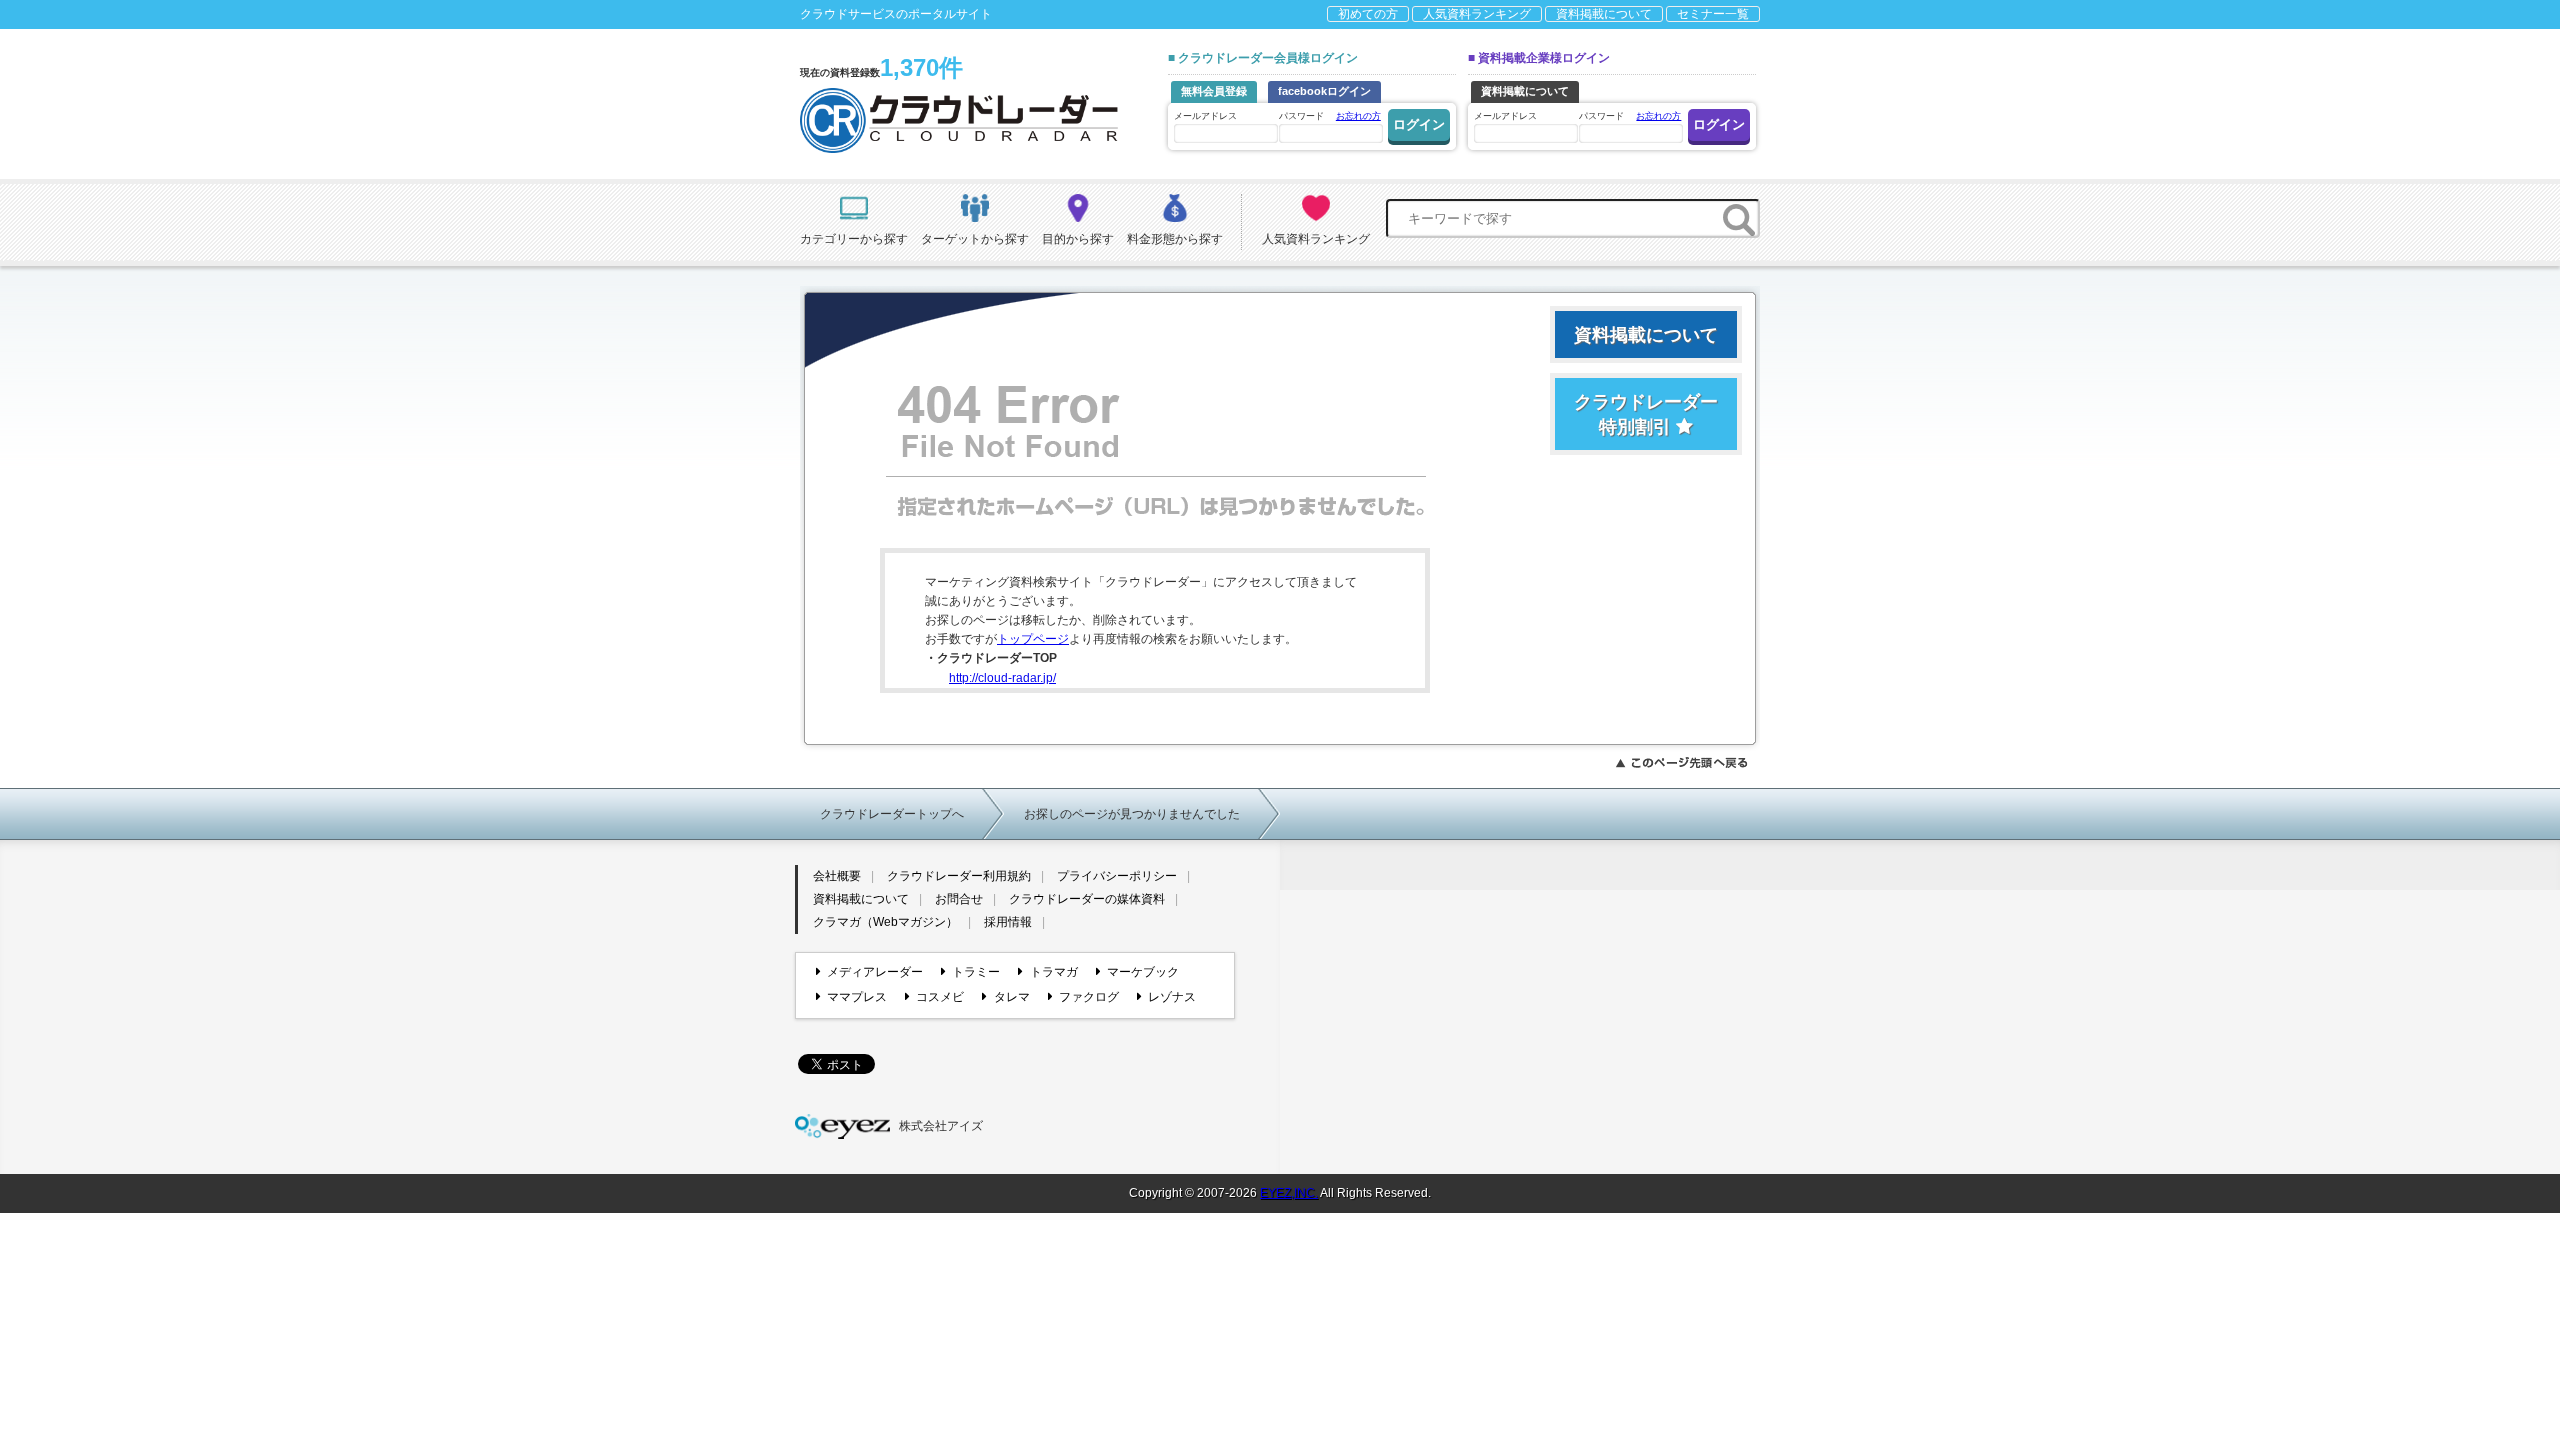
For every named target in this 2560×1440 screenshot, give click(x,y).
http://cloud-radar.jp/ (1002, 678)
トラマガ (1053, 972)
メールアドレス (1205, 116)
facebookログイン (1324, 91)
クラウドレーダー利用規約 (959, 876)
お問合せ (959, 899)
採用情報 (1008, 922)
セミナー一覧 (1713, 14)
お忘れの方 (1358, 116)
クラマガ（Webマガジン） (885, 922)
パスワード (1330, 116)
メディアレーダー (875, 972)
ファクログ (1089, 997)
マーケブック (1143, 972)
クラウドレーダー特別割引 (1646, 414)
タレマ (1011, 997)
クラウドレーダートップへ (892, 814)
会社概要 (837, 876)
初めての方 (1368, 14)
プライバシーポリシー (1117, 876)
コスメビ (940, 997)
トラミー (976, 972)
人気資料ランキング (1477, 14)
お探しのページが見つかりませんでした (1132, 814)
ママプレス (857, 997)
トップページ (1033, 639)
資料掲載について (1604, 14)
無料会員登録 (1214, 91)
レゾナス (1172, 997)
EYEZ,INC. (1289, 1193)
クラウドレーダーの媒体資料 (1087, 899)
